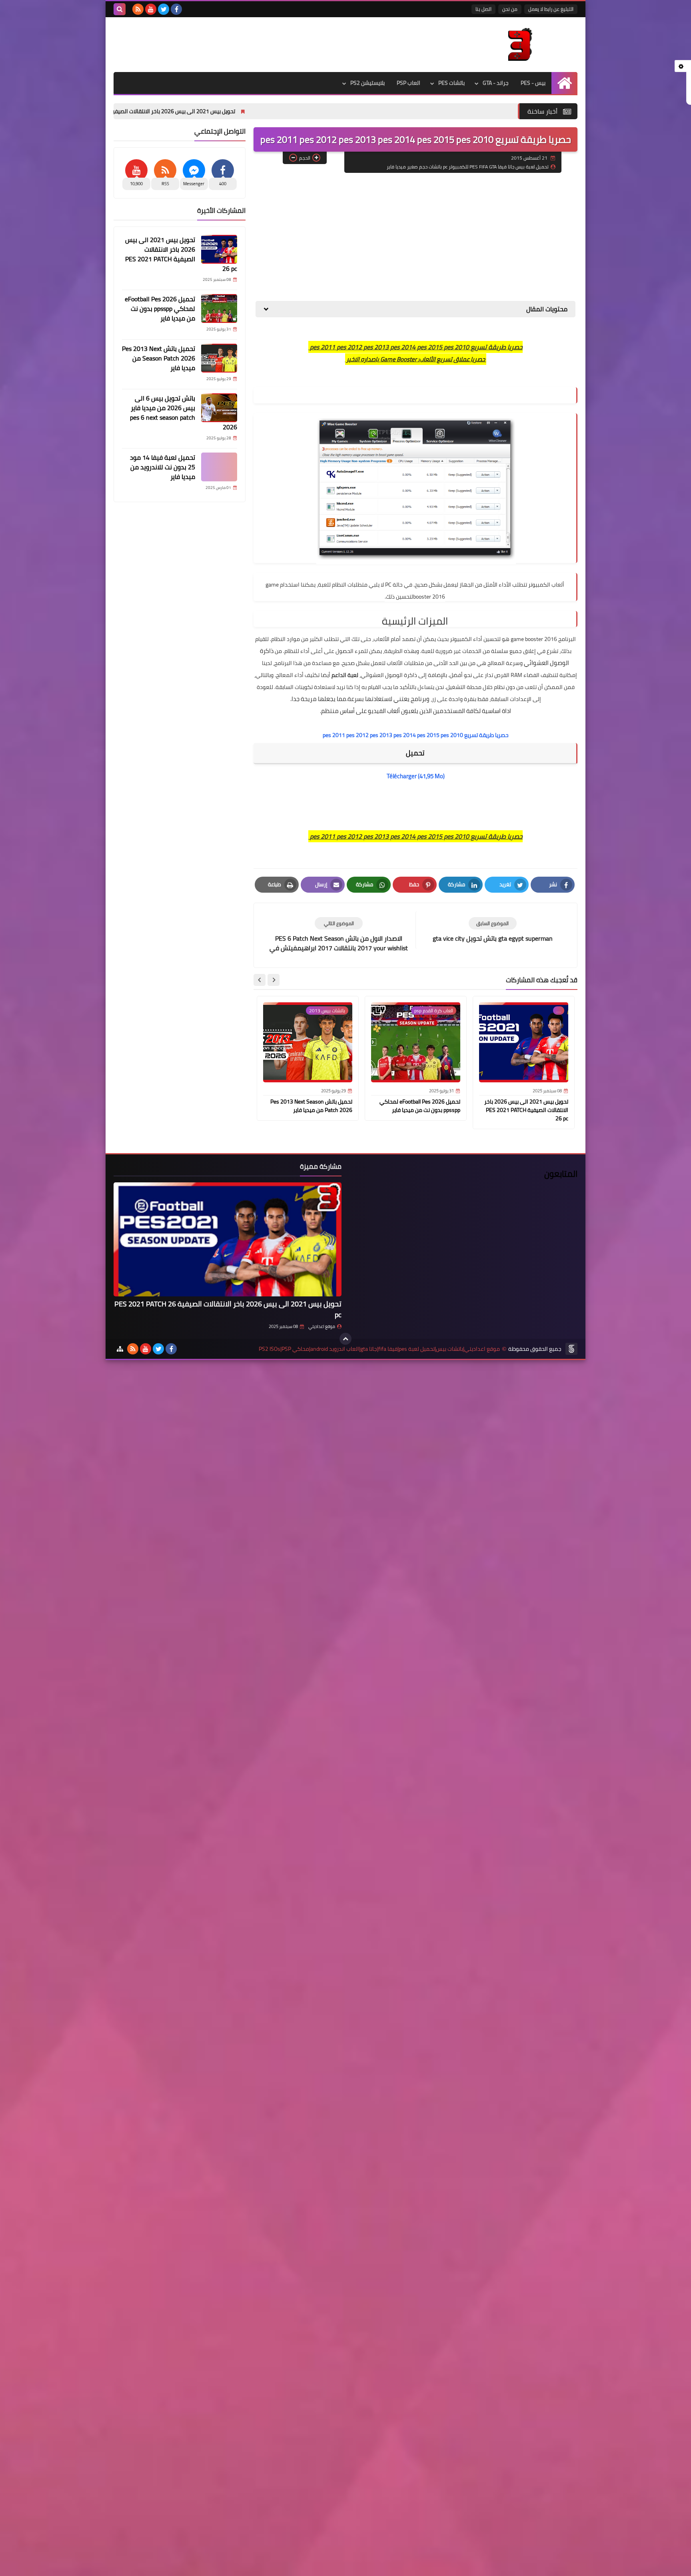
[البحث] (120, 9)
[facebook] (176, 9)
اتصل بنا (483, 9)
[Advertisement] (415, 237)
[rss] (138, 9)
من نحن (510, 9)
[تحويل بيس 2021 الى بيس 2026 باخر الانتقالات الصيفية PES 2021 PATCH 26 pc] (219, 249)
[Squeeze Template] (571, 1349)
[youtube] (151, 9)
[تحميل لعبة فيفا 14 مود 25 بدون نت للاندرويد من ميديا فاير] (219, 467)
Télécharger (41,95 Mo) (416, 776)
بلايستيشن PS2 (367, 83)
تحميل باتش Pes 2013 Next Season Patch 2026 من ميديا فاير (311, 1106)
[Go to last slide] (274, 980)
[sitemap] (120, 1349)
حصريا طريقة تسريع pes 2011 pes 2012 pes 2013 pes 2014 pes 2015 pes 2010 (416, 735)
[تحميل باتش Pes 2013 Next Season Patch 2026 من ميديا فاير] (219, 358)
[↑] (345, 1339)
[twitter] (164, 9)
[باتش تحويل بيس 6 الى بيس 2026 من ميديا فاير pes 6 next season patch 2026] (219, 408)
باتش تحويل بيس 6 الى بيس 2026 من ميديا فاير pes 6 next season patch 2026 (184, 413)
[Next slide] (260, 980)
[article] (339, 935)
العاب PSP (408, 83)
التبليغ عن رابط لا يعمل (551, 9)
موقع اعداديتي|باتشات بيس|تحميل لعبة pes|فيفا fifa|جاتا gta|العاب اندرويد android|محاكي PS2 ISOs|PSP (379, 1349)
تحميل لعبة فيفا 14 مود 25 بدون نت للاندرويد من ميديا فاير (163, 467)
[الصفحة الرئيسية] (564, 83)
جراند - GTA (496, 83)
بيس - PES (533, 83)
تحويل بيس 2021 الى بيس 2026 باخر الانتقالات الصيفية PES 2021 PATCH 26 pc (244, 111)
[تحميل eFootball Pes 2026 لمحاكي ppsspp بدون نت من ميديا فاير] (219, 308)
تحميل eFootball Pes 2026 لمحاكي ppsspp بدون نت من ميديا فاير (420, 1106)
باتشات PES (451, 83)
